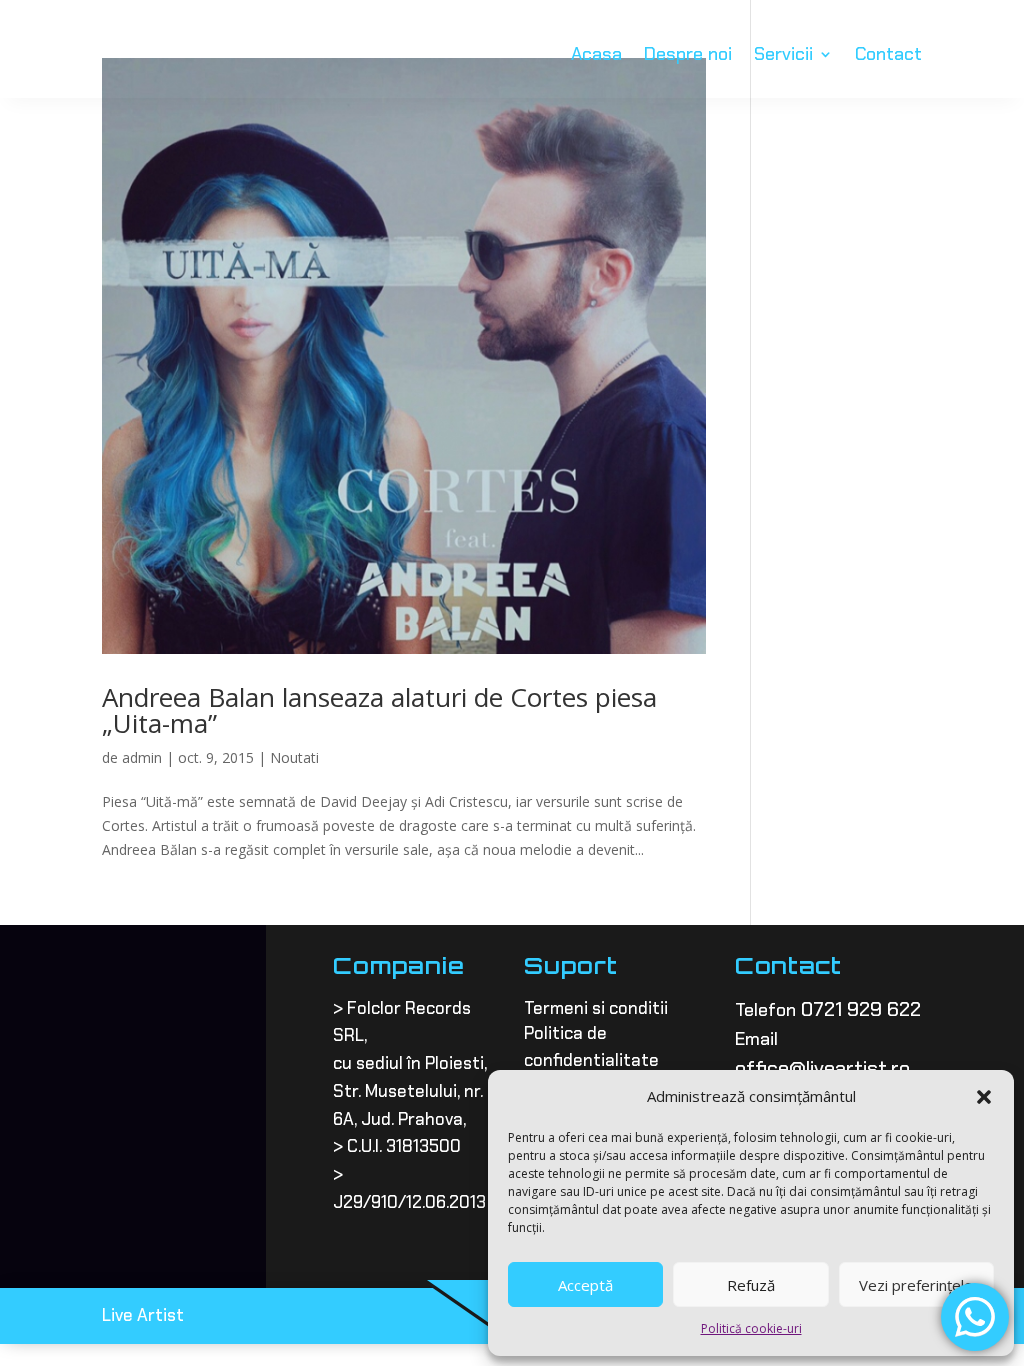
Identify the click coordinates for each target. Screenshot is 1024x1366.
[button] (984, 1097)
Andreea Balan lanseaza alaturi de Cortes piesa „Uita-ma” (379, 710)
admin (142, 757)
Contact (888, 54)
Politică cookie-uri (751, 1328)
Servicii (783, 54)
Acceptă (585, 1285)
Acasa (596, 54)
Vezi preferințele (916, 1285)
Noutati (294, 757)
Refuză (751, 1285)
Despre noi (688, 54)
